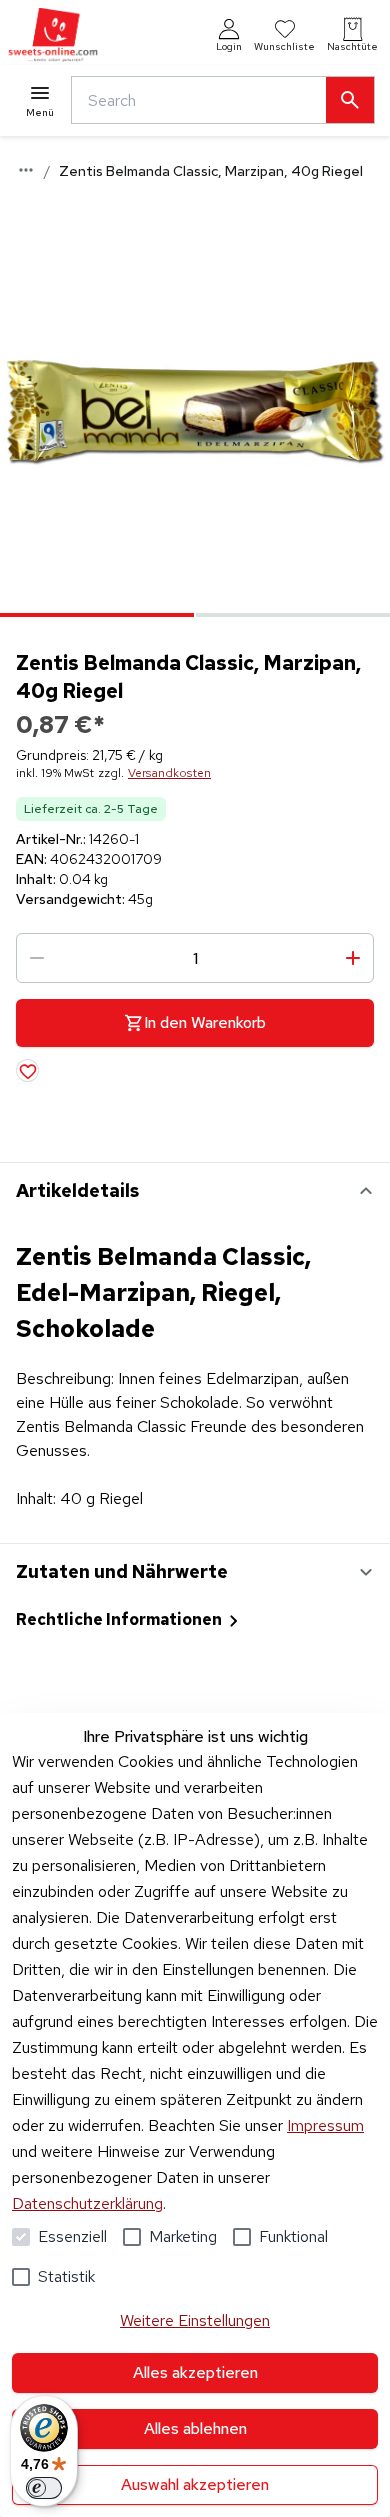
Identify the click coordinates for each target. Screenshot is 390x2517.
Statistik (66, 2276)
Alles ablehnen (195, 2428)
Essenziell (72, 2236)
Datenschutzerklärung (87, 2203)
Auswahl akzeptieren (195, 2484)
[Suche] (350, 100)
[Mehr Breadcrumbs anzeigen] (26, 170)
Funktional (293, 2236)
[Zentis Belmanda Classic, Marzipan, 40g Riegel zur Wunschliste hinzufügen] (27, 1070)
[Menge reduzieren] (37, 958)
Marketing (183, 2236)
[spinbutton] (195, 958)
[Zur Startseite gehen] (53, 35)
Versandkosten (169, 773)
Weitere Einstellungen (195, 2320)
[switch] (44, 2488)
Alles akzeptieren (195, 2372)
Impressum (325, 2125)
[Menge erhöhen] (353, 958)
